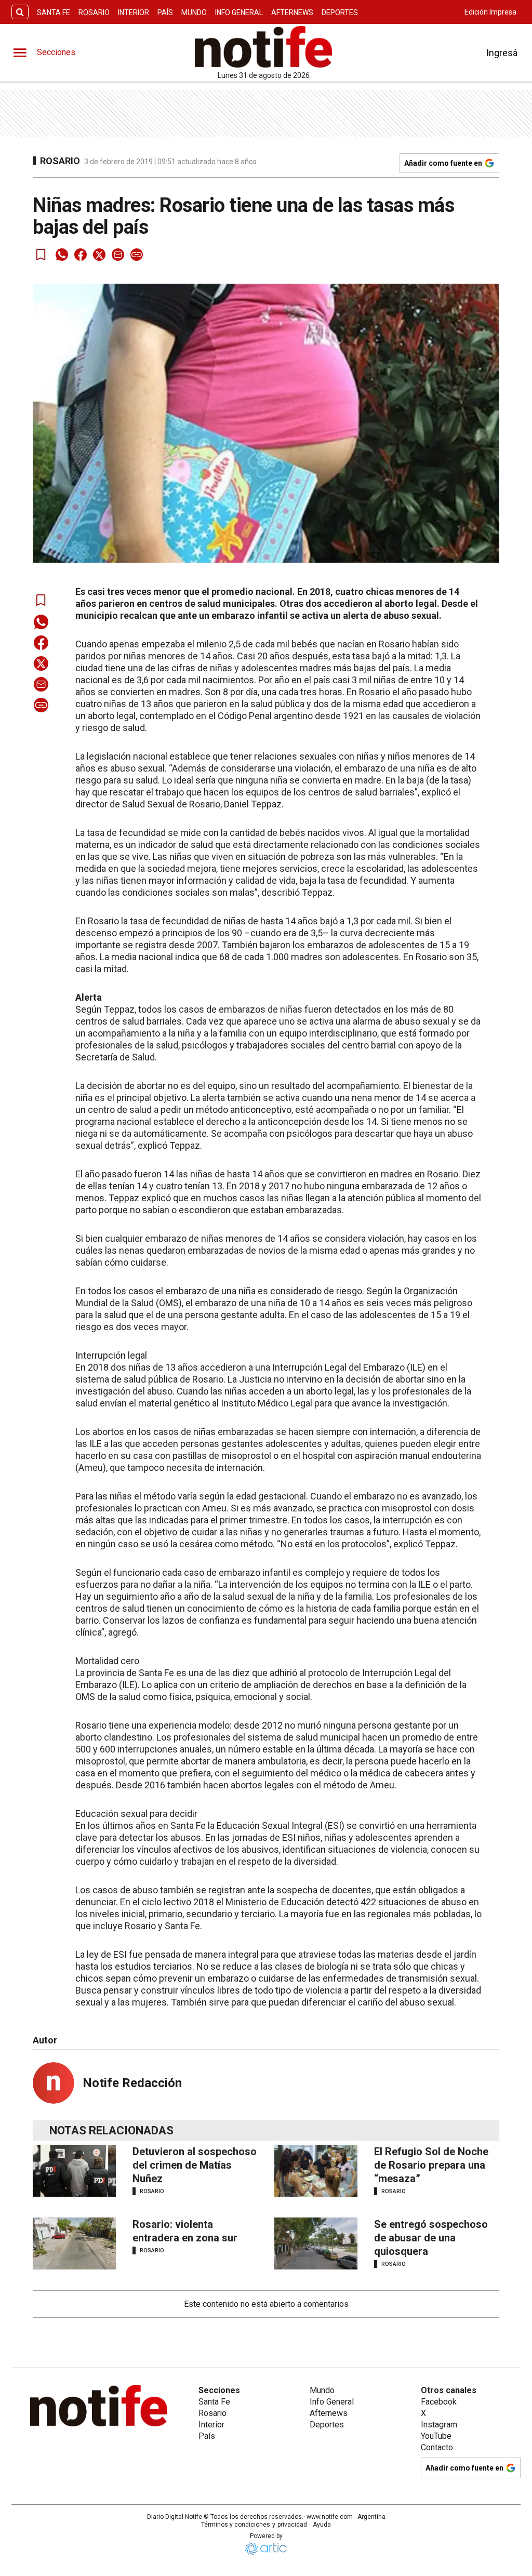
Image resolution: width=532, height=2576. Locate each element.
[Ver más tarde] (41, 255)
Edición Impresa (490, 12)
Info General (239, 12)
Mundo (194, 12)
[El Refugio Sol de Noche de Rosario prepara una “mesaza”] (316, 2171)
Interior (134, 12)
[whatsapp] (62, 255)
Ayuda (322, 2525)
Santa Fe (54, 12)
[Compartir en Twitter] (99, 255)
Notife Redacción (132, 2083)
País (165, 12)
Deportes (340, 12)
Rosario (94, 12)
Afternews (292, 12)
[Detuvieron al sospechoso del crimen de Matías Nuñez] (74, 2171)
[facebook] (81, 255)
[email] (118, 255)
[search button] (20, 12)
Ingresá (502, 53)
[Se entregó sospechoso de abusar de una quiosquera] (316, 2243)
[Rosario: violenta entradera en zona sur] (74, 2243)
